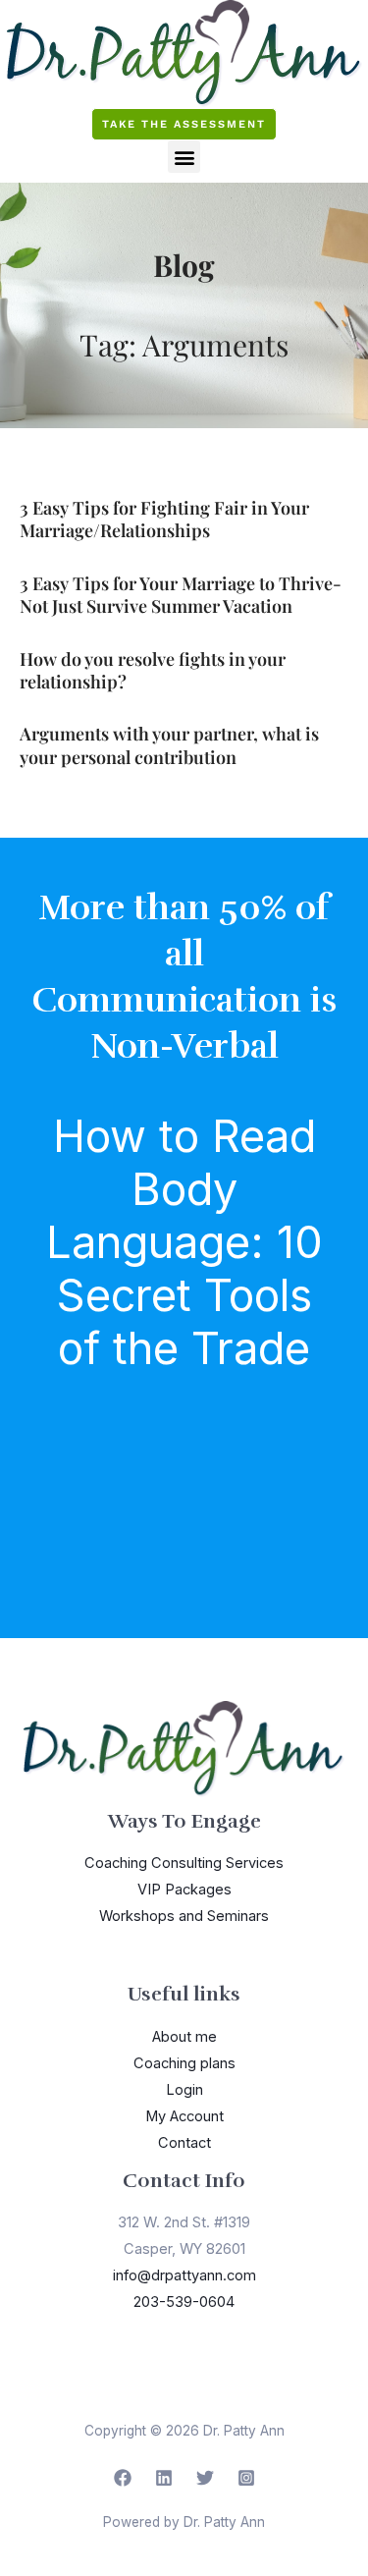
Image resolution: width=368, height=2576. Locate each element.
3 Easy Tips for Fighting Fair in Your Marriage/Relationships (164, 519)
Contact (184, 2143)
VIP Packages (184, 1890)
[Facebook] (123, 2478)
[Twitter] (205, 2478)
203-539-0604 (184, 2302)
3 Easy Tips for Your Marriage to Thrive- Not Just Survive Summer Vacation (181, 595)
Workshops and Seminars (184, 1916)
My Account (184, 2116)
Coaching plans (184, 2063)
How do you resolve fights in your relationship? (153, 670)
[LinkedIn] (164, 2478)
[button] (184, 157)
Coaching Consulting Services (184, 1863)
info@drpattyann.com (184, 2275)
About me (184, 2037)
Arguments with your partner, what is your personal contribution (169, 745)
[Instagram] (246, 2478)
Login (184, 2090)
